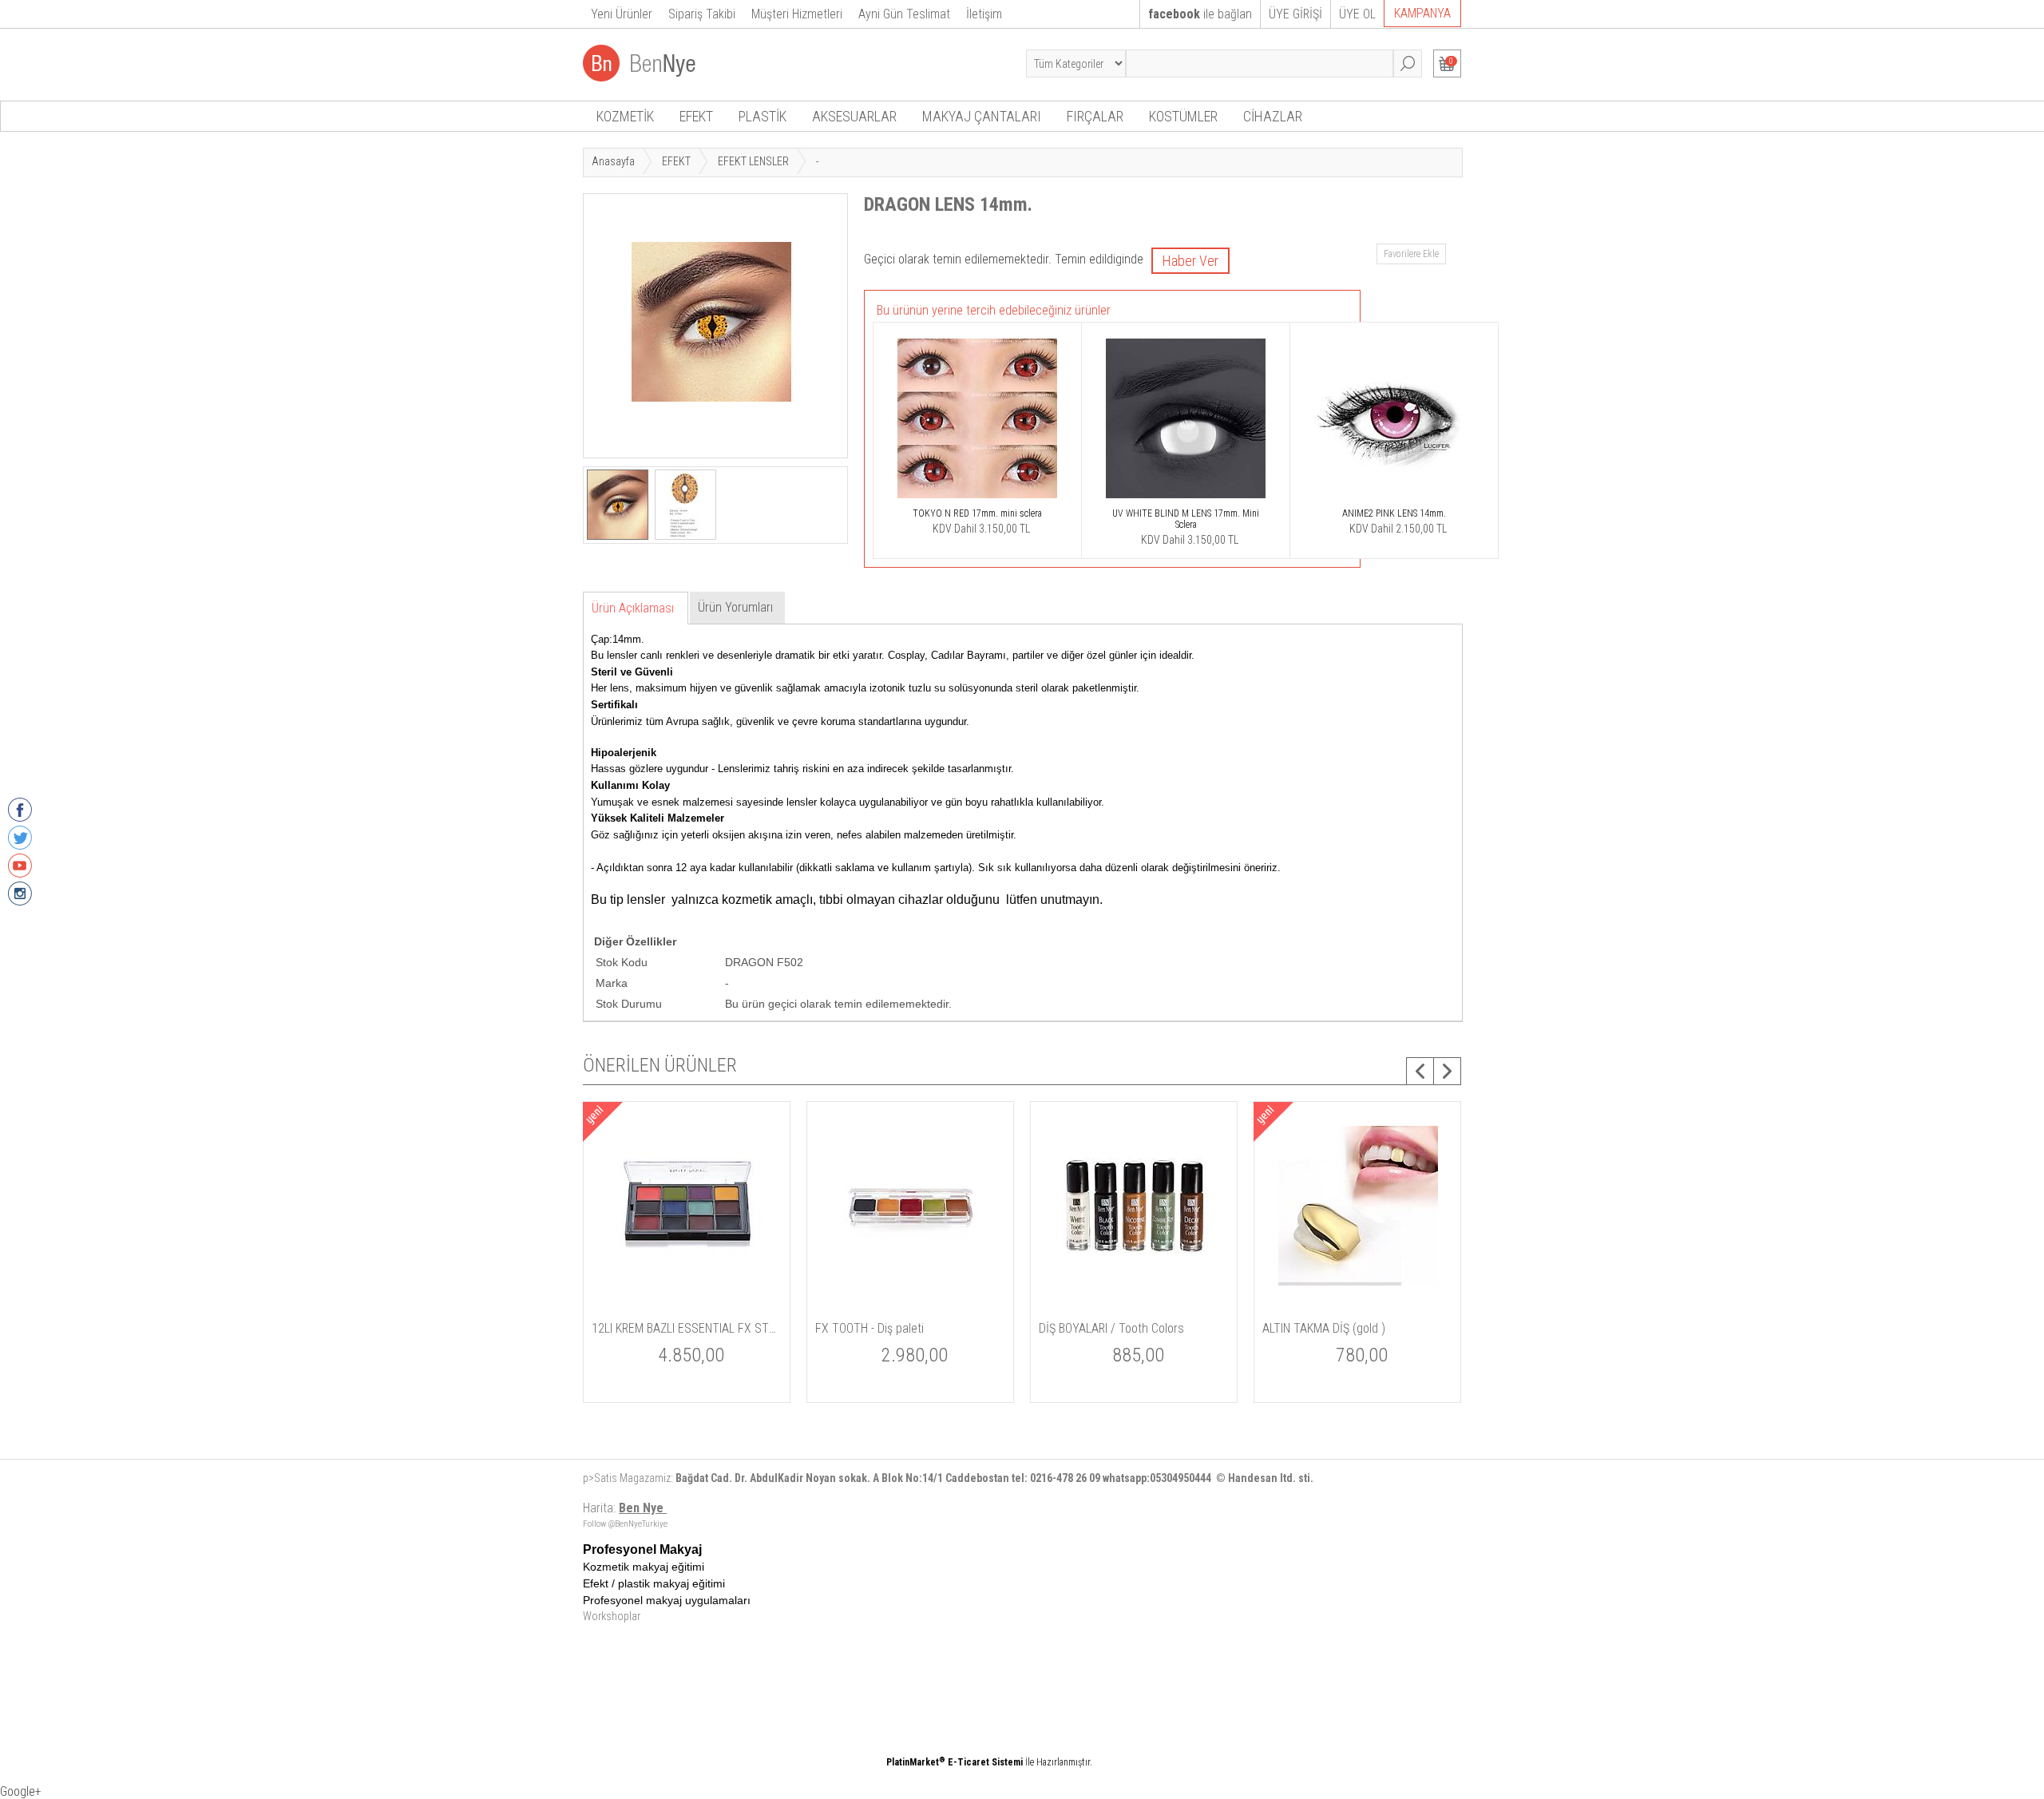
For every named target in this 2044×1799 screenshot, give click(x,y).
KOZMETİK (625, 116)
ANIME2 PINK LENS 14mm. (1394, 513)
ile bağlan (1200, 14)
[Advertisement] (1082, 1654)
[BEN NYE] (641, 77)
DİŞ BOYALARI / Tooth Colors (1111, 1328)
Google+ (21, 1791)
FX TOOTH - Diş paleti (869, 1328)
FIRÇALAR (1095, 116)
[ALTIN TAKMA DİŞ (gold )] (1358, 1305)
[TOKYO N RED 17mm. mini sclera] (977, 499)
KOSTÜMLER (1183, 116)
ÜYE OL (1357, 14)
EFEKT (696, 116)
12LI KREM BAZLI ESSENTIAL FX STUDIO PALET (687, 1328)
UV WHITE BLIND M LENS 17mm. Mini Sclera (1186, 519)
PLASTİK (763, 116)
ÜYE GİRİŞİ (1295, 14)
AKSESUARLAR (854, 116)
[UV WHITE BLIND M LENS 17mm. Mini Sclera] (1186, 499)
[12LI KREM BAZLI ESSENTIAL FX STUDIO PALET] (687, 1305)
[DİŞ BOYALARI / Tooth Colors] (1135, 1305)
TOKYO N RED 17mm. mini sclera (977, 513)
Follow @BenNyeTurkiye (625, 1524)
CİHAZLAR (1273, 116)
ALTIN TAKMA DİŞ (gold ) (1324, 1328)
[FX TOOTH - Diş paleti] (911, 1305)
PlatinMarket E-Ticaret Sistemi (955, 1762)
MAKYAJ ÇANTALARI (982, 116)
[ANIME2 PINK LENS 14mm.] (1394, 499)
